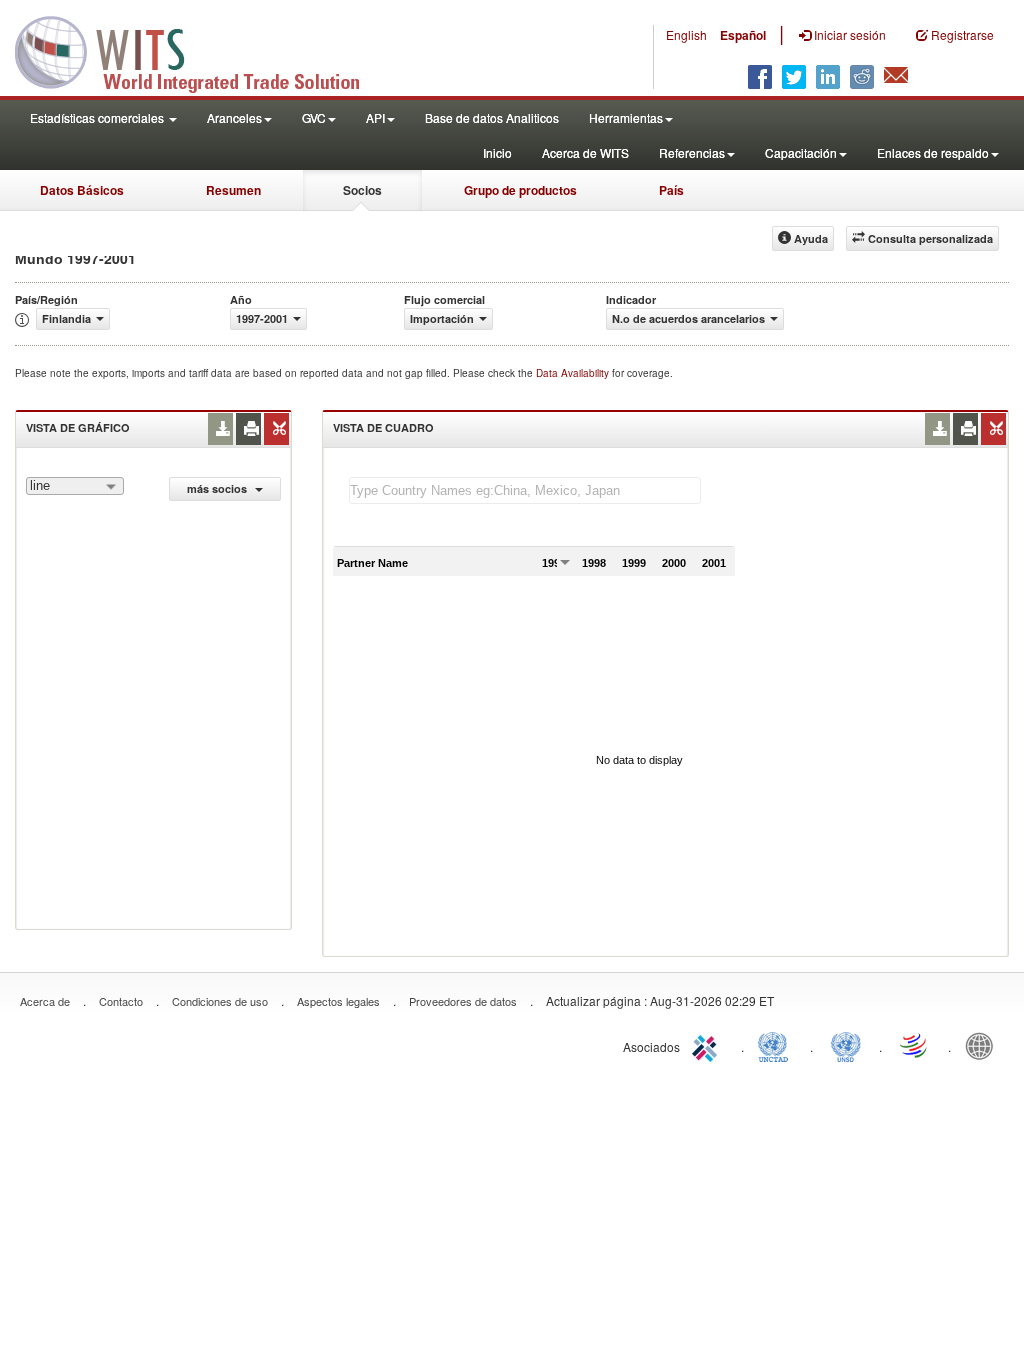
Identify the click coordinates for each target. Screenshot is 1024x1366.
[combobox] (75, 486)
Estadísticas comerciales (98, 117)
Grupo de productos (520, 190)
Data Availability (574, 373)
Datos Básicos (82, 190)
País (671, 190)
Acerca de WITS (585, 152)
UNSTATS (846, 1045)
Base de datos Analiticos (492, 117)
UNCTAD (777, 1045)
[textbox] (525, 490)
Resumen (233, 190)
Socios (362, 190)
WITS (200, 50)
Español (743, 35)
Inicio (497, 152)
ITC (708, 1045)
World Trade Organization (915, 1045)
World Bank (984, 1045)
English (686, 34)
